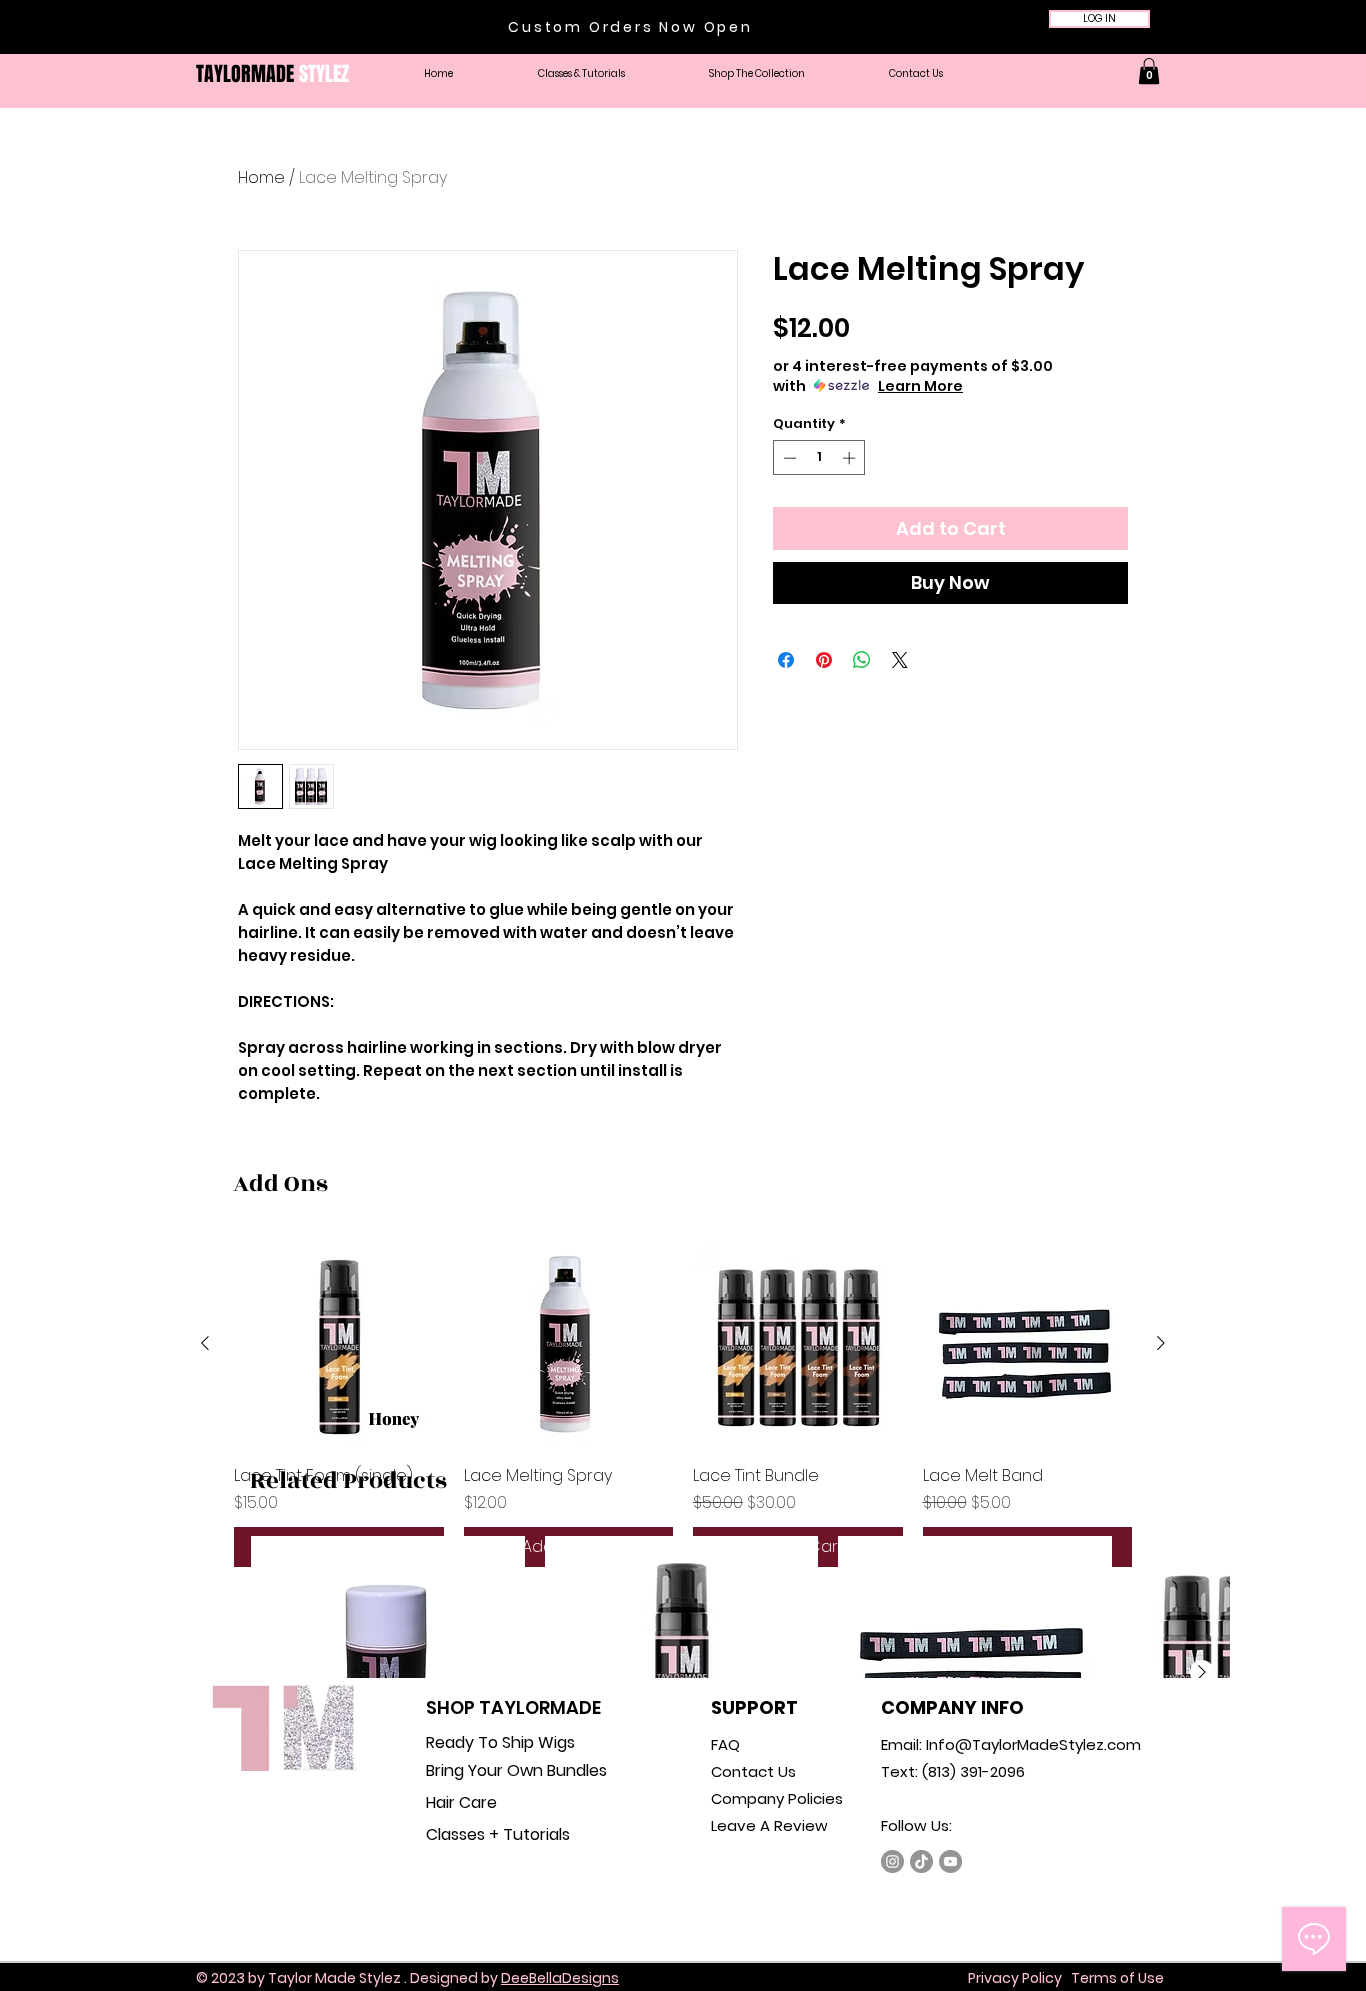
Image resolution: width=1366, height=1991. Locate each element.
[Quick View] (339, 1344)
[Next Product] (1161, 1343)
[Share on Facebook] (786, 660)
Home (261, 177)
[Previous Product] (205, 1343)
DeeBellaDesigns (560, 1978)
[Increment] (851, 458)
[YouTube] (950, 1861)
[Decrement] (788, 458)
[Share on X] (900, 660)
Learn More (920, 386)
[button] (757, 74)
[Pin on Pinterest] (824, 660)
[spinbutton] (819, 458)
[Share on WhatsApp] (862, 660)
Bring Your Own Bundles (516, 1770)
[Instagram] (892, 1861)
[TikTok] (921, 1861)
